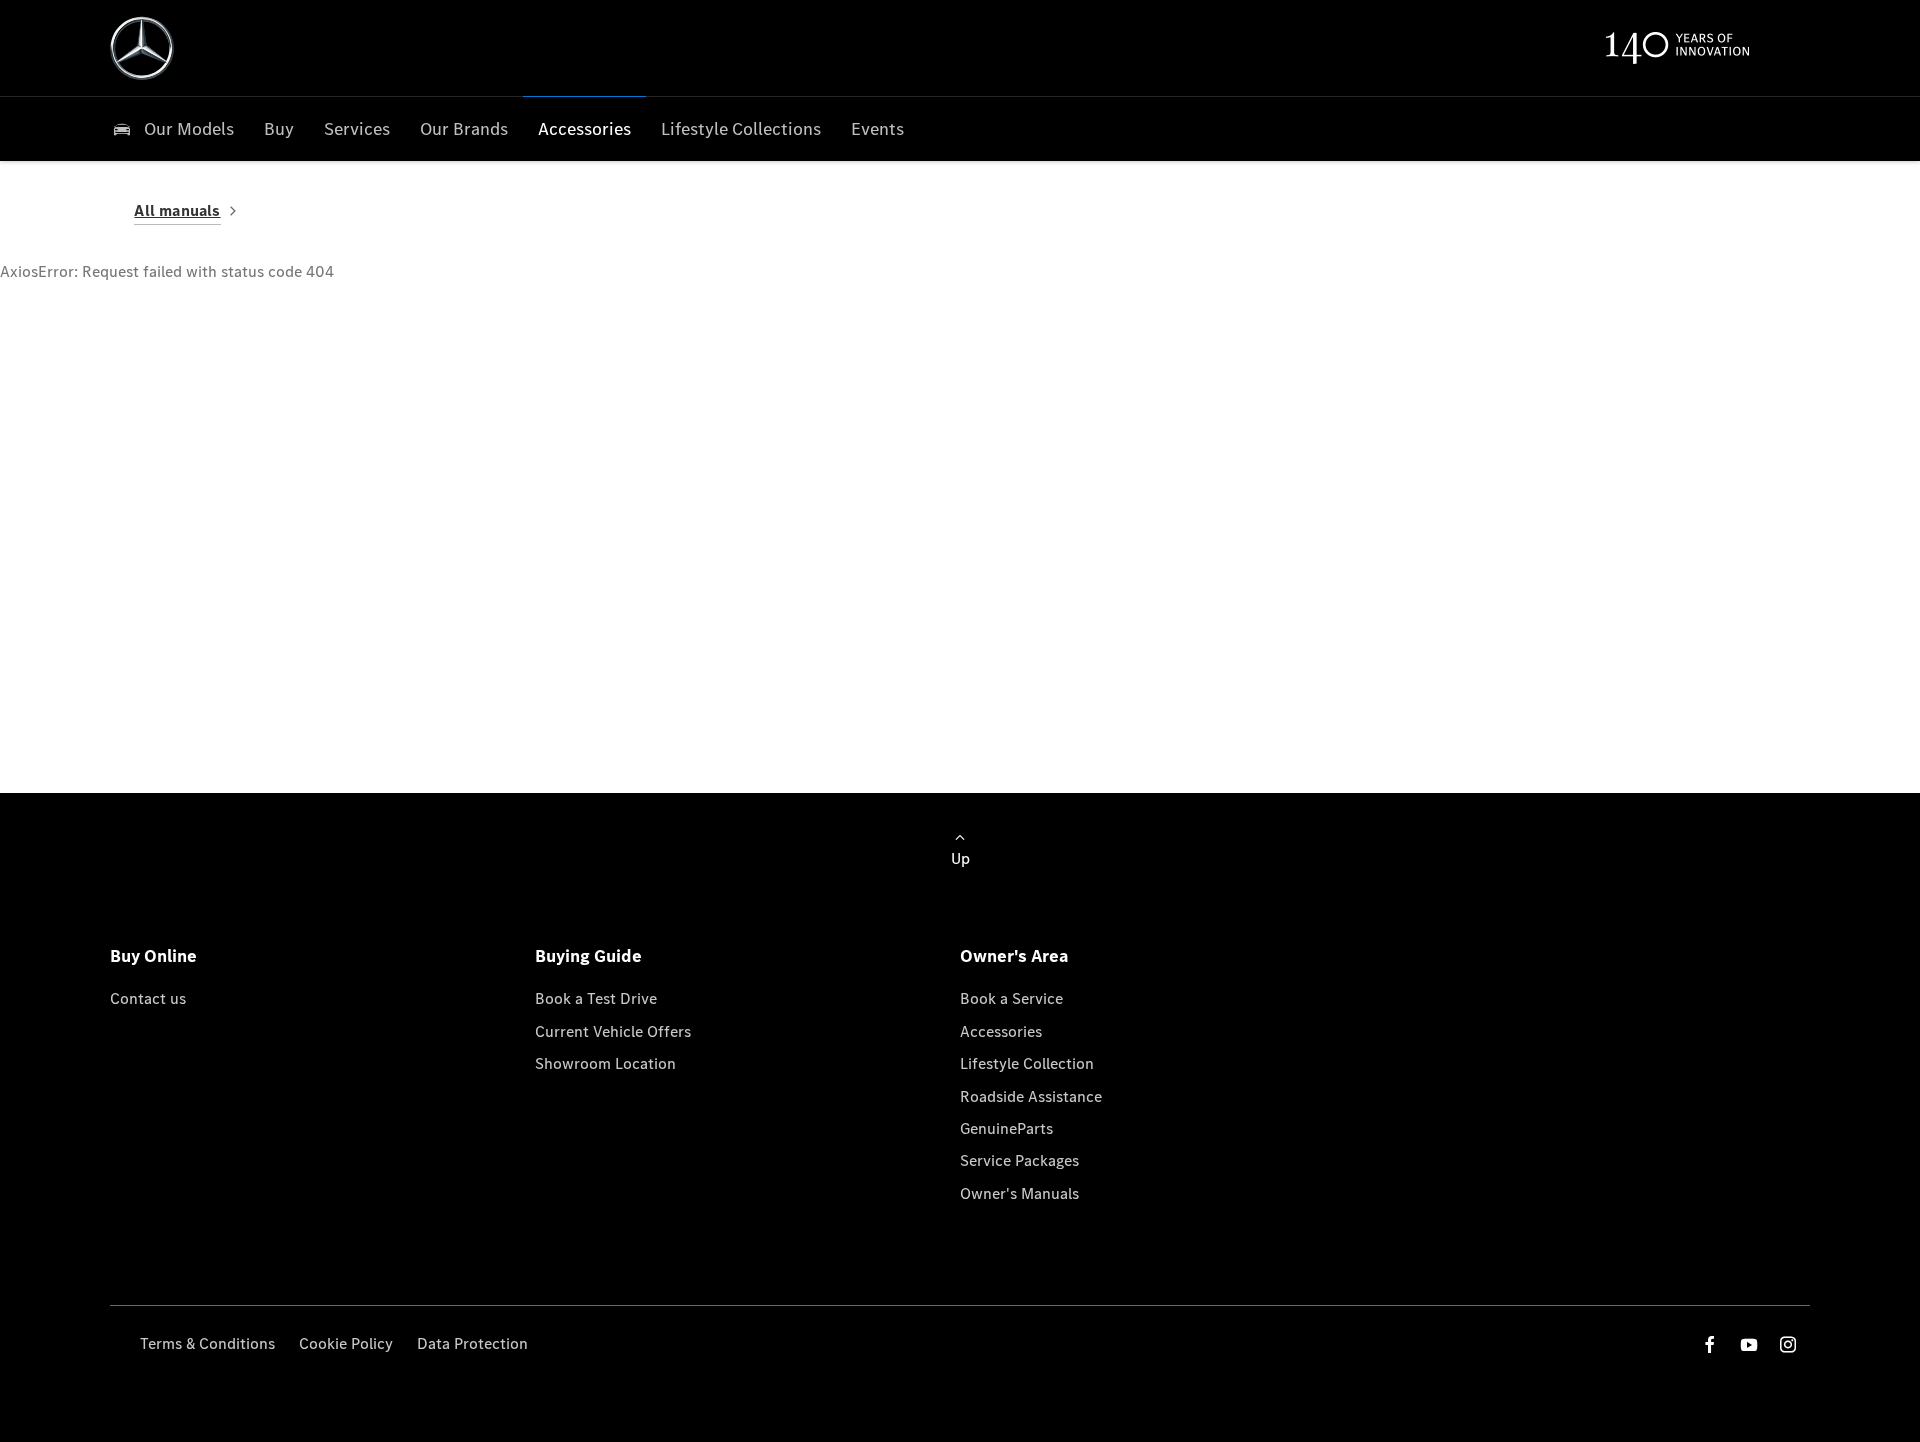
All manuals (177, 210)
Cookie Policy (346, 1343)
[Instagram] (1788, 1344)
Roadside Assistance (1031, 1096)
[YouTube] (1749, 1344)
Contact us (148, 998)
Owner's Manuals (1019, 1193)
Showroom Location (605, 1063)
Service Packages (1019, 1160)
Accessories (1001, 1031)
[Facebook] (1710, 1344)
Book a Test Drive (596, 998)
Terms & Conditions (207, 1343)
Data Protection (472, 1343)
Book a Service (1011, 998)
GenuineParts (1006, 1128)
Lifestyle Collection (1027, 1063)
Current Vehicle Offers (613, 1031)
